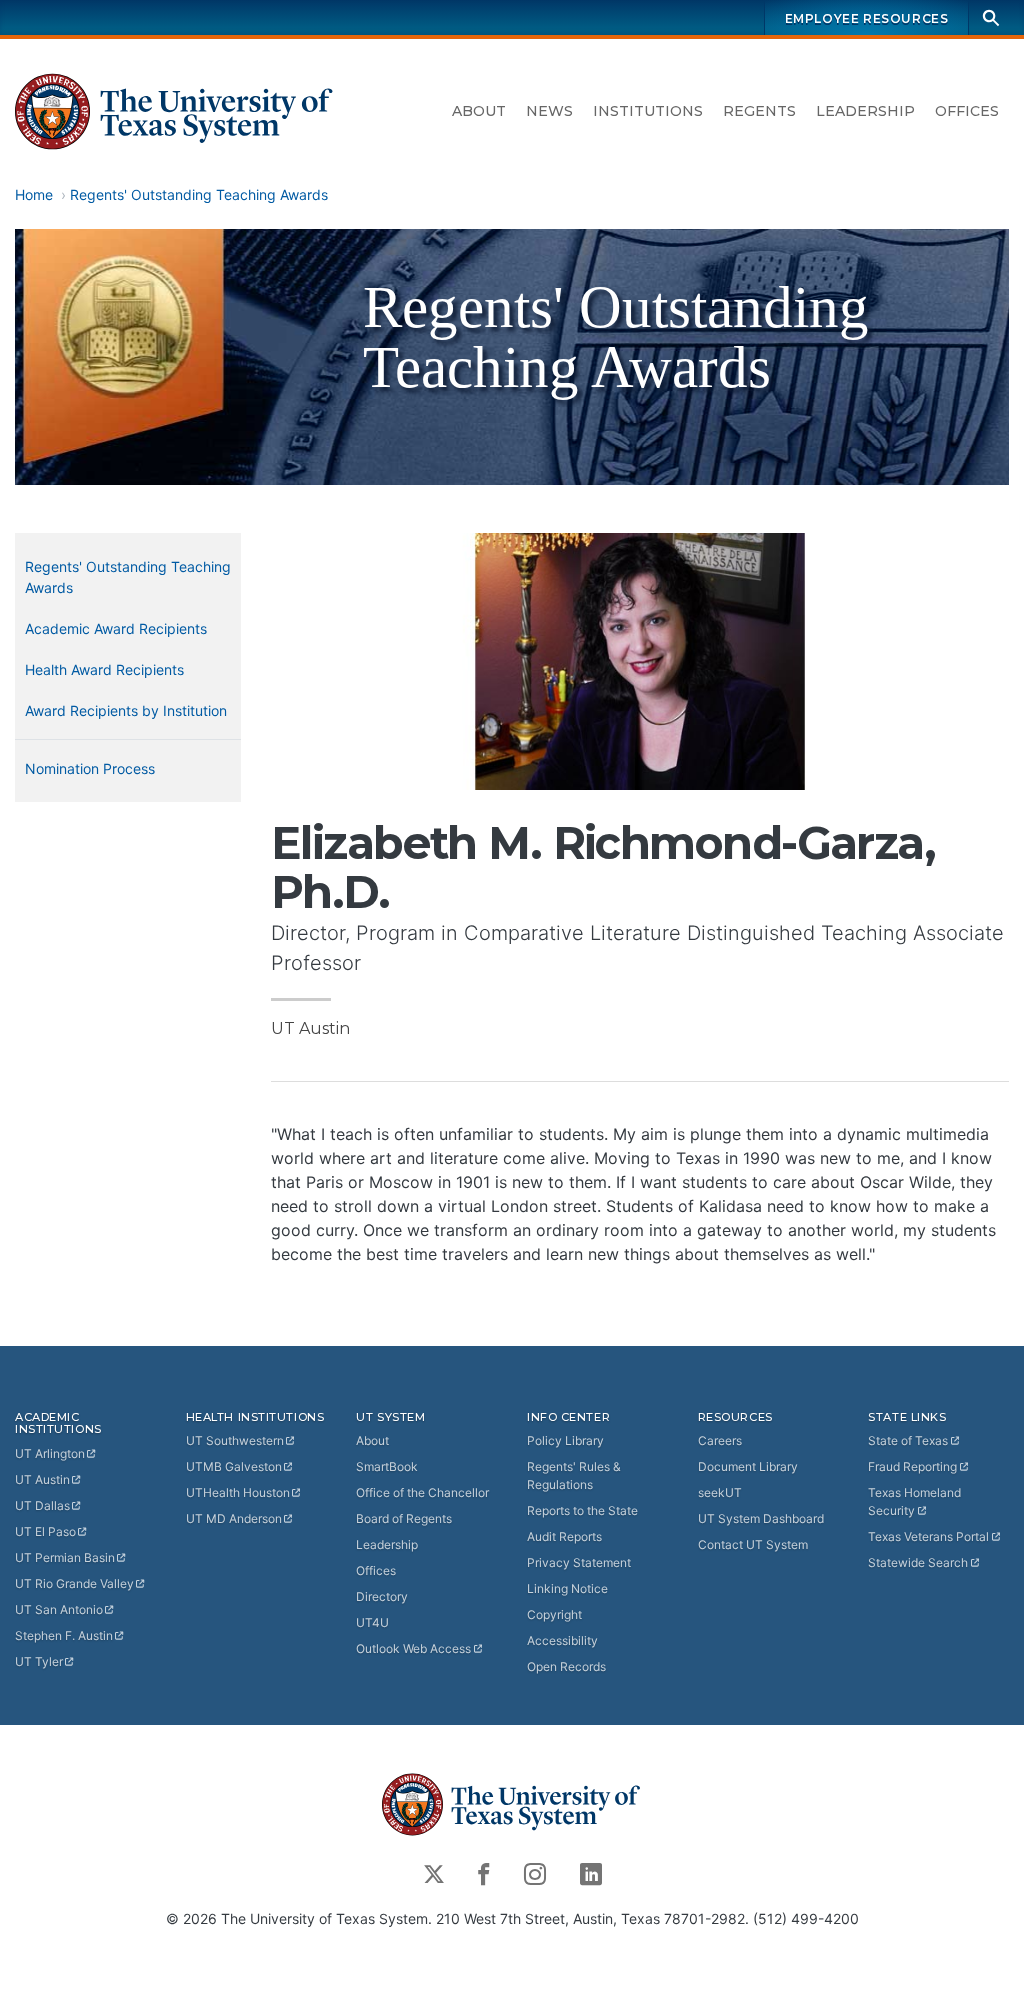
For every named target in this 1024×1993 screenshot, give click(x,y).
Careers (720, 1440)
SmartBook (387, 1466)
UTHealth (238, 1492)
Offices (967, 111)
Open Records (566, 1666)
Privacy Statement (579, 1562)
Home (34, 194)
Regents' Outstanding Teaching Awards (199, 194)
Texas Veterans (928, 1536)
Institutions (648, 111)
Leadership (865, 111)
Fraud (912, 1466)
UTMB (234, 1466)
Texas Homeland (914, 1501)
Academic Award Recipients (116, 628)
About (479, 111)
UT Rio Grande (74, 1583)
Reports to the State (582, 1510)
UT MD (234, 1518)
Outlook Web (413, 1648)
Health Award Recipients (104, 669)
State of (908, 1440)
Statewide (918, 1562)
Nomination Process (90, 768)
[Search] (991, 17)
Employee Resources (867, 18)
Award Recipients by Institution (126, 710)
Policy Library (565, 1440)
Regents (759, 111)
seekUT (720, 1492)
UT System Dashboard (761, 1518)
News (549, 111)
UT (50, 1453)
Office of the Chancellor (422, 1492)
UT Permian (65, 1557)
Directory (382, 1596)
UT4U (372, 1622)
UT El (45, 1531)
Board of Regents (404, 1518)
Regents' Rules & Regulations (574, 1475)
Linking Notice (567, 1588)
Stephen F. (64, 1635)
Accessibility (562, 1640)
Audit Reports (564, 1536)
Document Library (748, 1466)
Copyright (554, 1614)
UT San (59, 1609)
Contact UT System (753, 1544)
